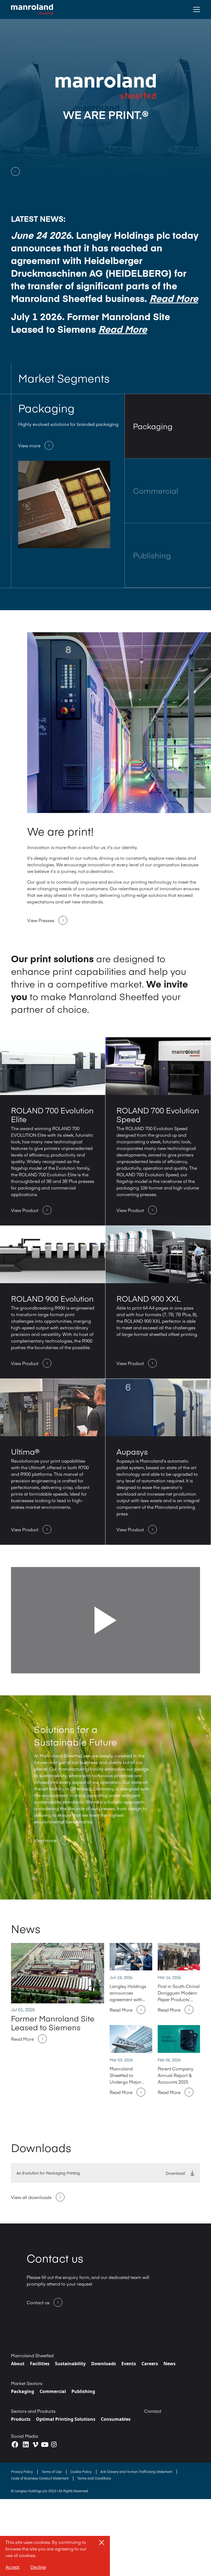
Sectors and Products (33, 2411)
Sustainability (70, 2364)
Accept (13, 2567)
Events (129, 2364)
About (18, 2364)
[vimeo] (35, 2445)
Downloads (104, 2364)
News (170, 2364)
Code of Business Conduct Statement (40, 2478)
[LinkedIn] (26, 2445)
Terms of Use (52, 2472)
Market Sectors (27, 2383)
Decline (38, 2567)
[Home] (32, 9)
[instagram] (54, 2444)
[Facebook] (15, 2445)
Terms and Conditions (94, 2478)
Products (21, 2419)
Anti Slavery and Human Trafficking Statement (137, 2472)
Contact (153, 2411)
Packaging (23, 2391)
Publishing (83, 2391)
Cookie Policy (81, 2472)
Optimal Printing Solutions (66, 2419)
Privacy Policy (22, 2472)
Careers (150, 2364)
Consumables (116, 2419)
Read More (174, 298)
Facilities (40, 2364)
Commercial (53, 2391)
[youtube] (45, 2444)
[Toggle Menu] (197, 9)
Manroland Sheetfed (32, 2355)
